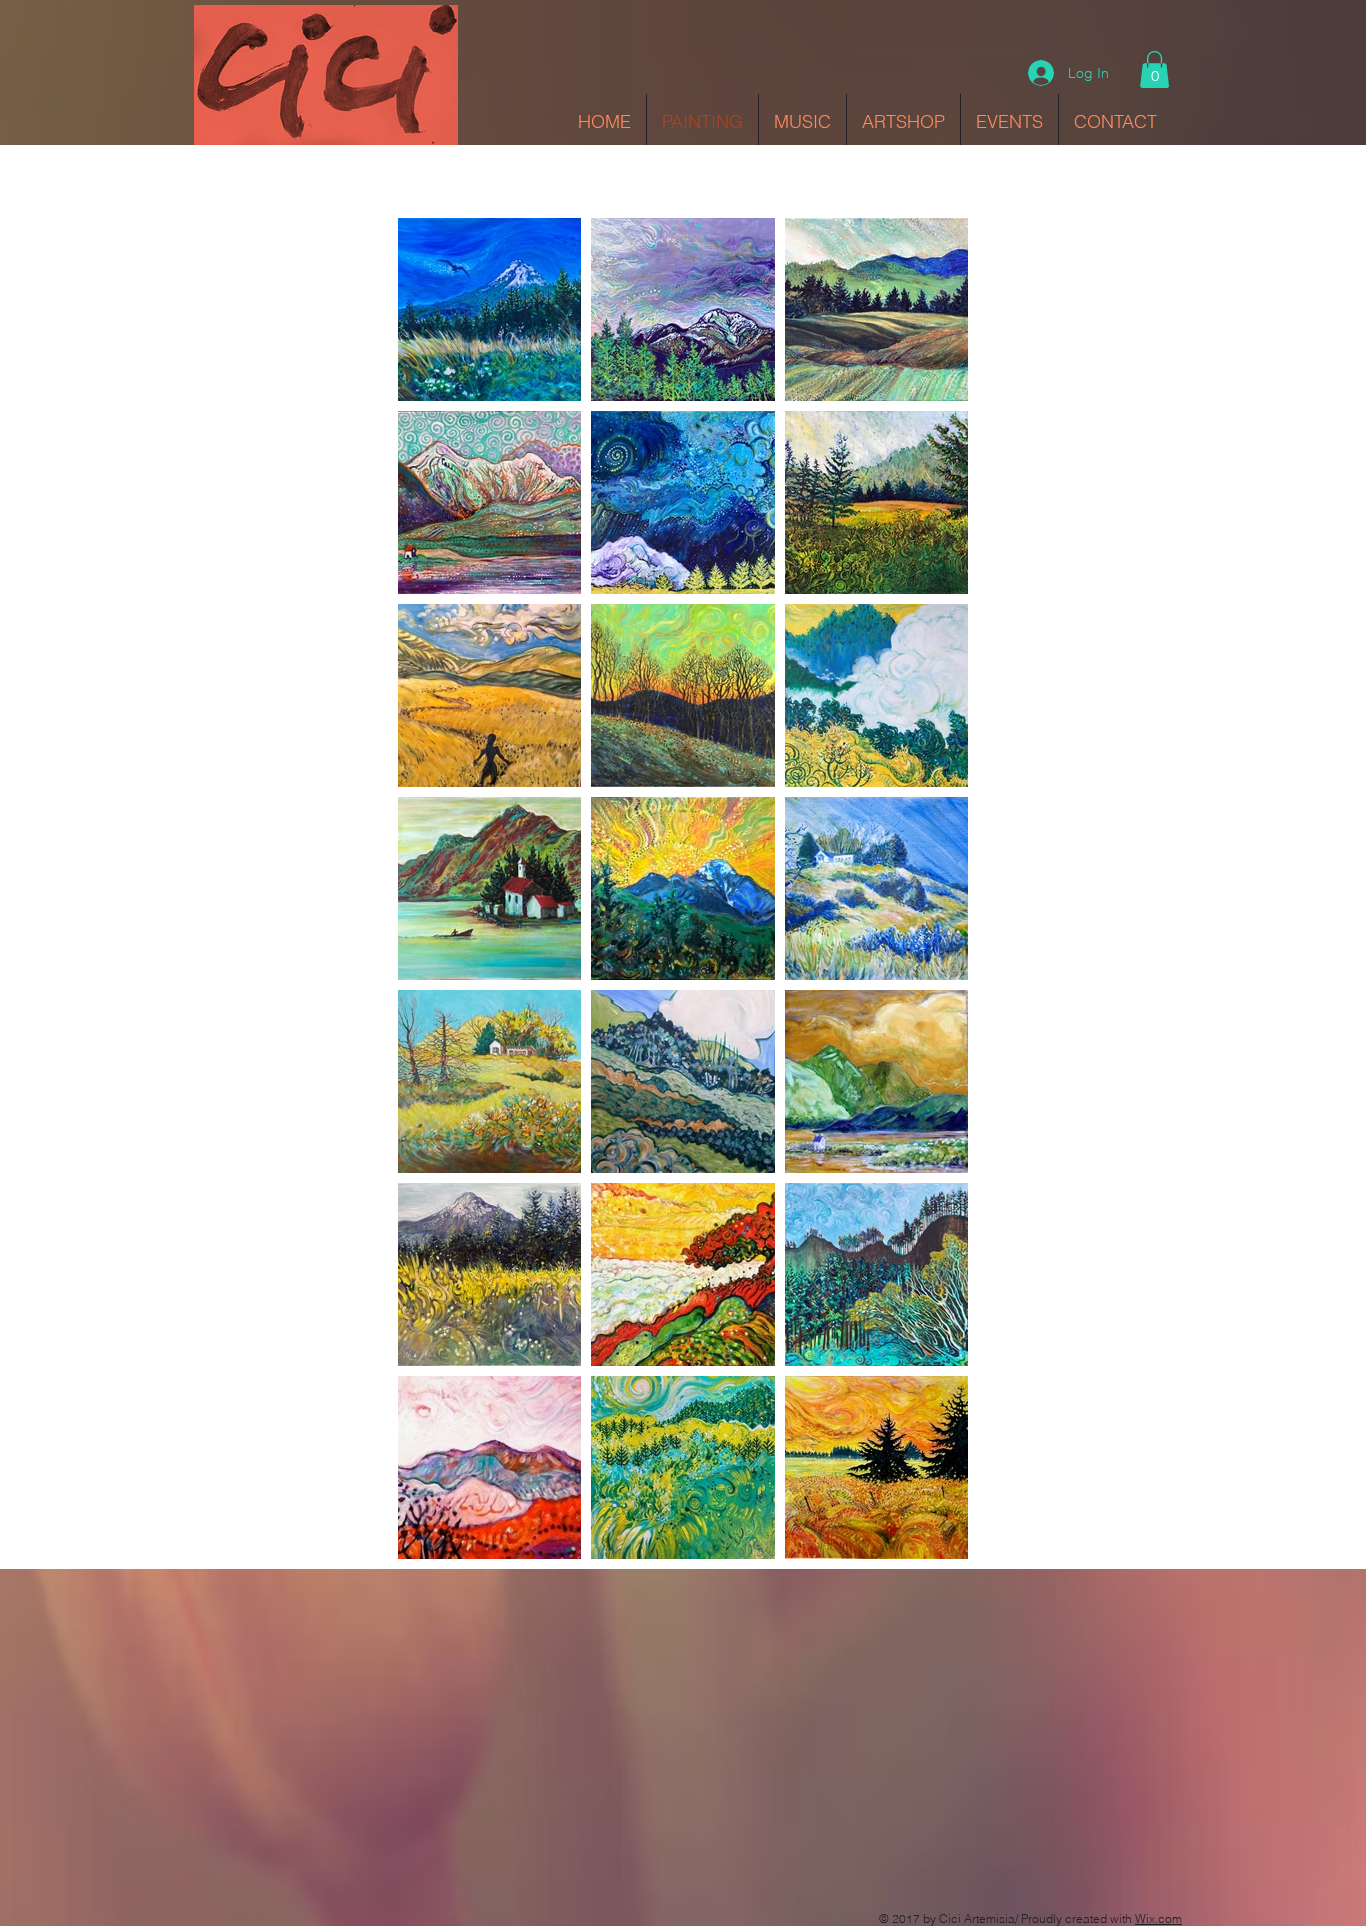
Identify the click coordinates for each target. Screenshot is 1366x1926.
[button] (1154, 69)
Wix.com (1158, 1918)
